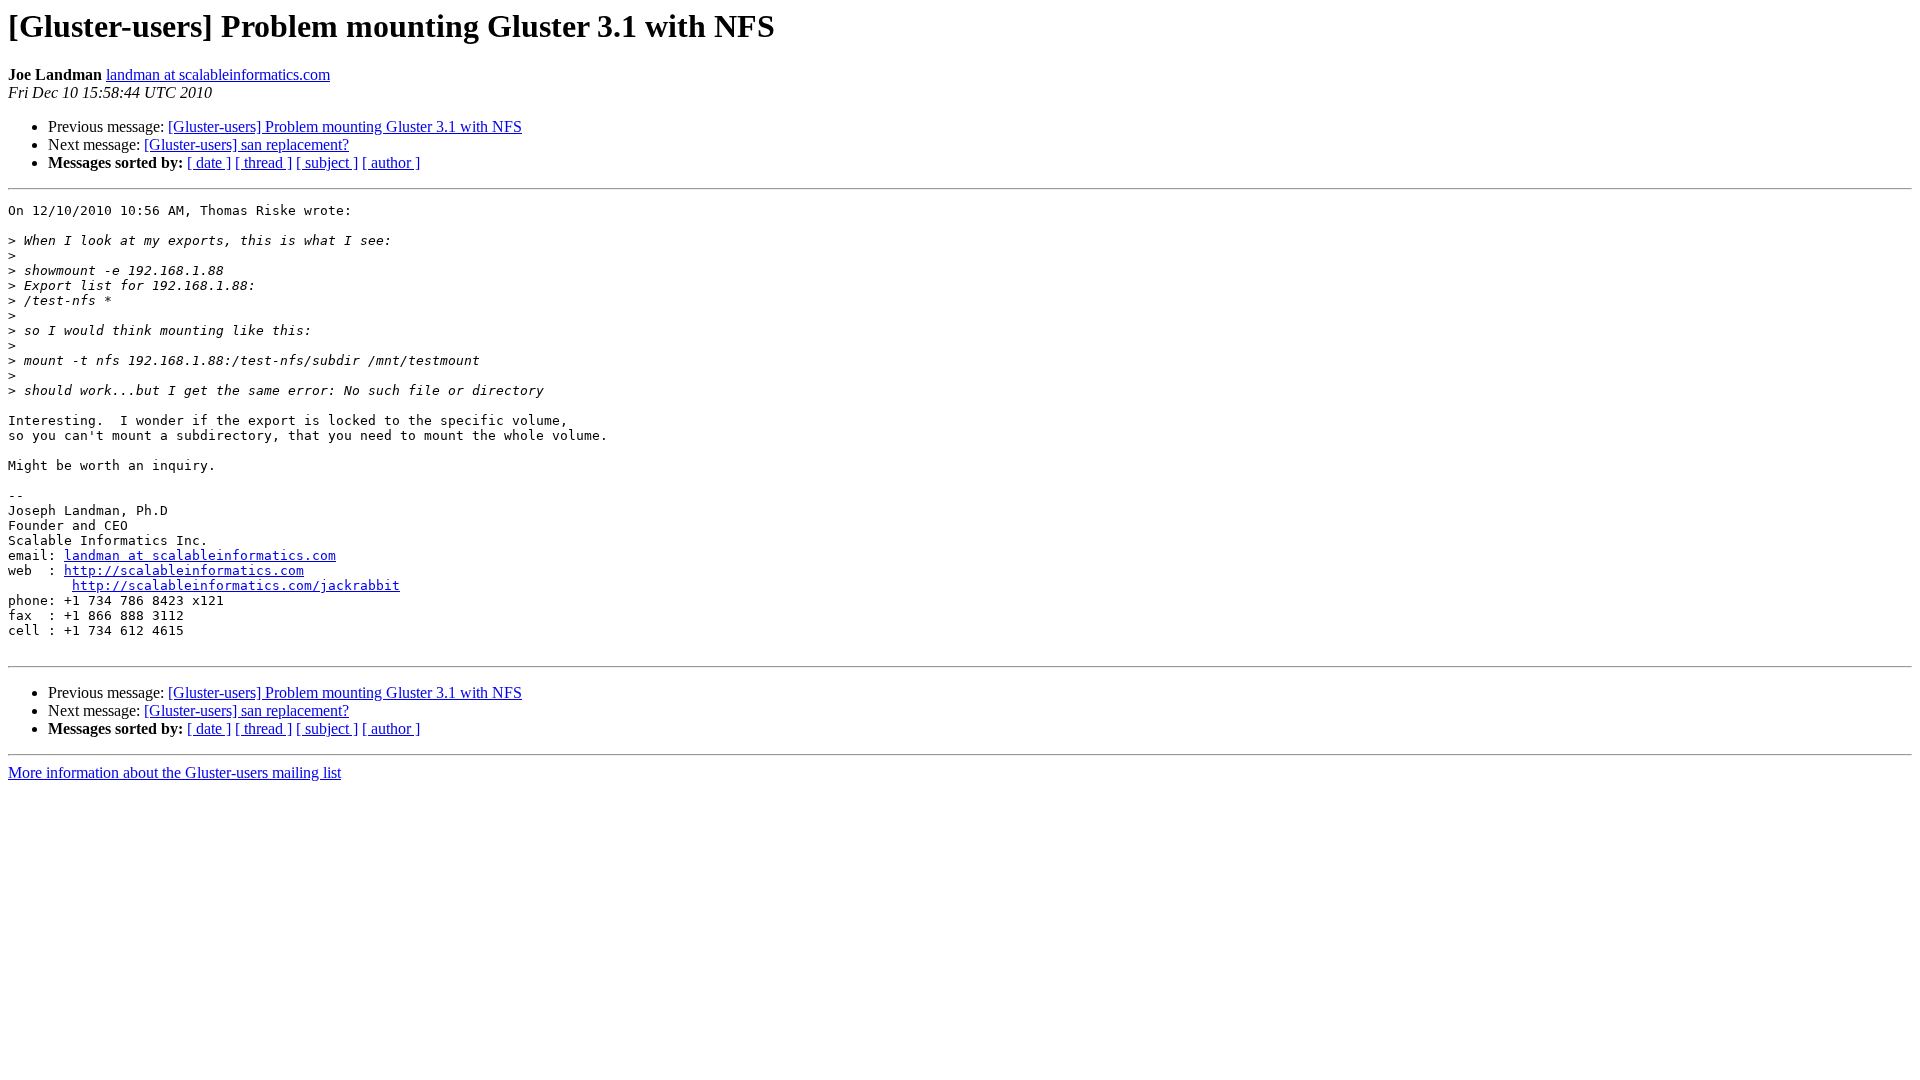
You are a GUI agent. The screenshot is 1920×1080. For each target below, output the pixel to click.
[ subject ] (327, 162)
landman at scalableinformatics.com (218, 74)
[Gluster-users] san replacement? (246, 144)
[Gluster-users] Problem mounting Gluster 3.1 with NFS (345, 126)
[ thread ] (263, 162)
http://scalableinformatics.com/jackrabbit (236, 585)
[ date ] (209, 162)
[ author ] (391, 162)
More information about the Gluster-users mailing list (174, 772)
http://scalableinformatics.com (184, 570)
